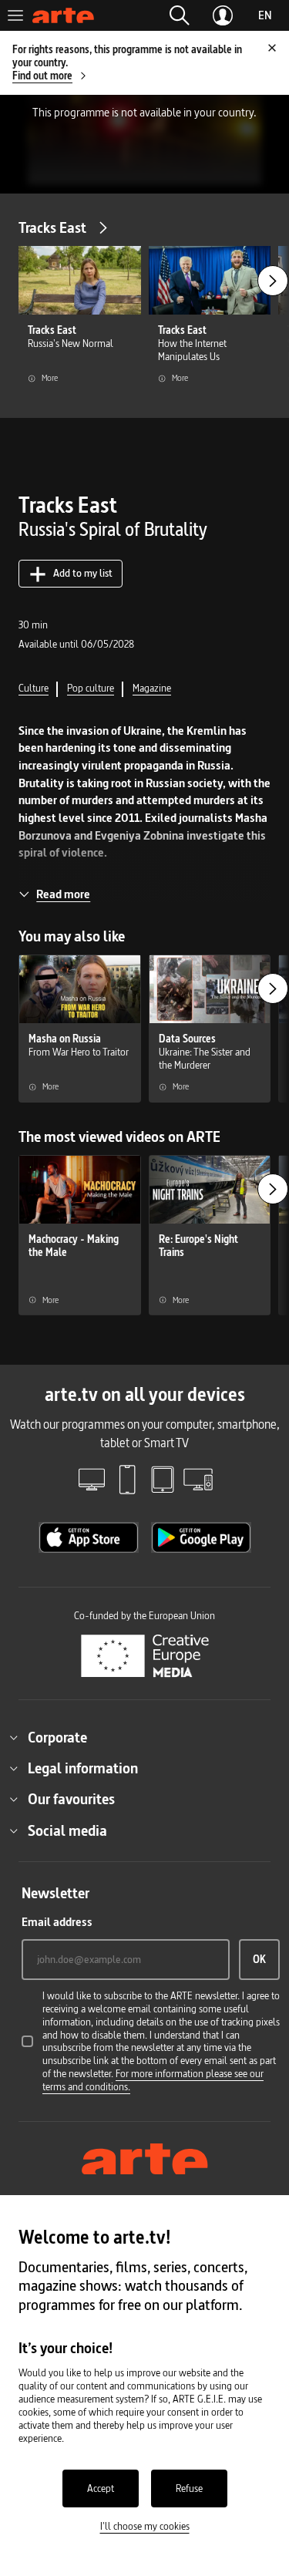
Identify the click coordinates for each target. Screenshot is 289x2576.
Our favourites (71, 1799)
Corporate (57, 1737)
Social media (67, 1830)
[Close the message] (272, 48)
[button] (180, 15)
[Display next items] (273, 281)
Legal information (83, 1768)
